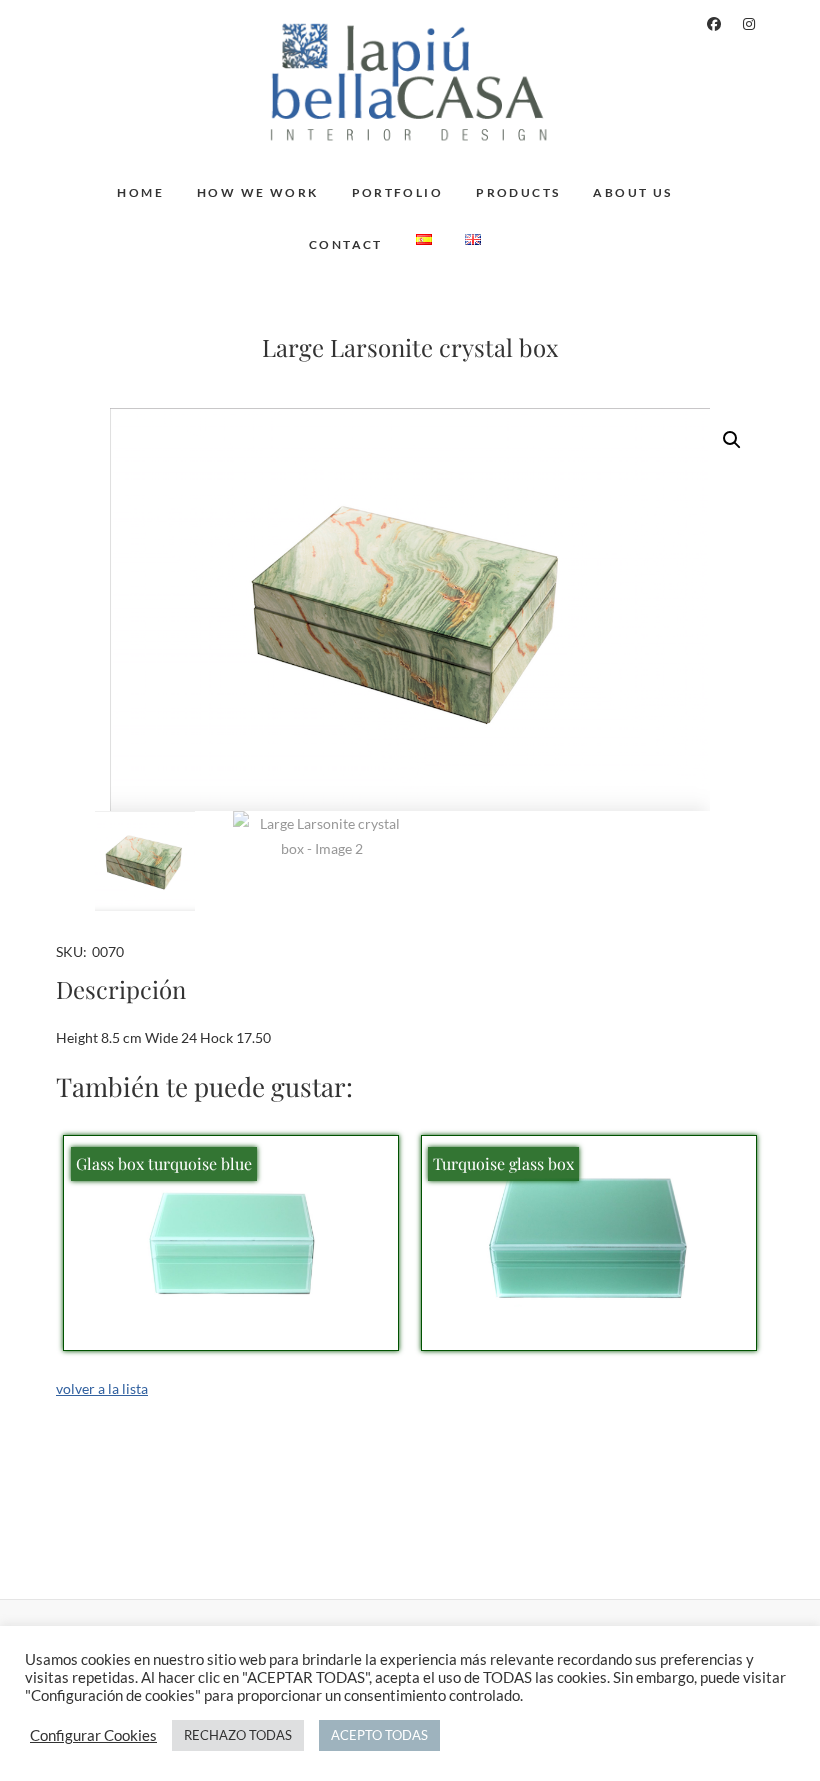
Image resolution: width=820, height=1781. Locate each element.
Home (140, 192)
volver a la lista (102, 1388)
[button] (732, 440)
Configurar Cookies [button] (93, 1735)
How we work (257, 192)
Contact (346, 244)
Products (518, 192)
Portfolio (398, 192)
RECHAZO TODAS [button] (238, 1735)
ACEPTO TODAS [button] (379, 1735)
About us (632, 192)
